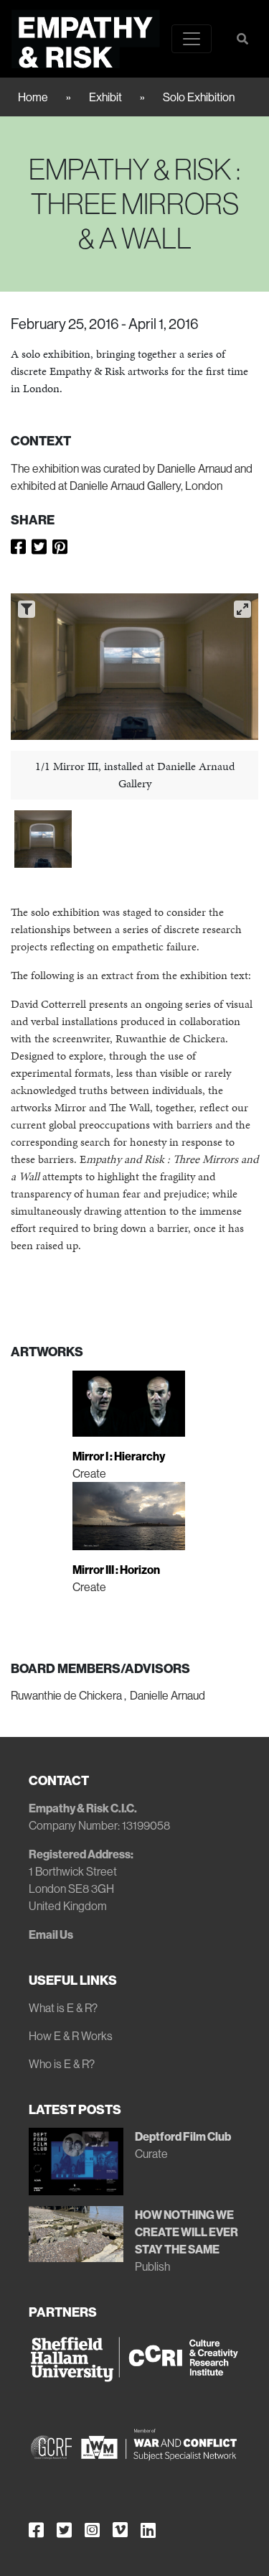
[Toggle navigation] (192, 39)
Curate (151, 2154)
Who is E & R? (62, 2064)
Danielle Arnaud (167, 1695)
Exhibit (105, 97)
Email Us (51, 1935)
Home (33, 97)
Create (89, 1473)
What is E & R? (63, 2008)
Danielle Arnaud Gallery (125, 486)
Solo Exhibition (199, 97)
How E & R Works (71, 2036)
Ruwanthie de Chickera (66, 1695)
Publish (152, 2266)
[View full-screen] (242, 609)
